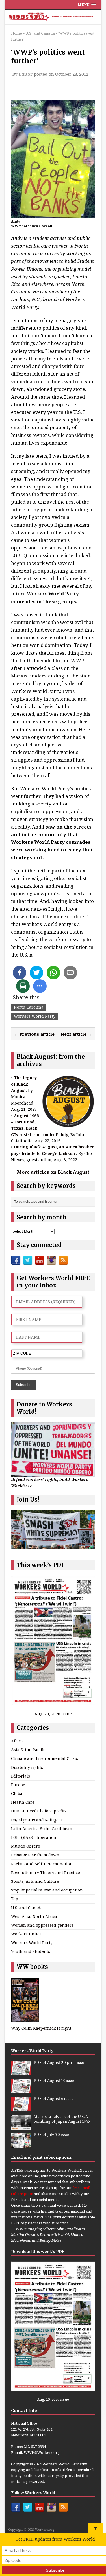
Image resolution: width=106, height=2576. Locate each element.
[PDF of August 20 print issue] (21, 2073)
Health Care (23, 1802)
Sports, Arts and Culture (35, 1881)
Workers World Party (35, 1016)
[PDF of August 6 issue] (21, 2109)
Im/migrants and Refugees (37, 1820)
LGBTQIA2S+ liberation (34, 1837)
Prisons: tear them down (35, 1855)
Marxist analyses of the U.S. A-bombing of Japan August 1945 (62, 2119)
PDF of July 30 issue (52, 2135)
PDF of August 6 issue (54, 2099)
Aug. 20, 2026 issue (53, 1714)
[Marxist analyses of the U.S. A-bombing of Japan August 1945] (21, 2127)
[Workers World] (53, 17)
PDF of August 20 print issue (60, 2063)
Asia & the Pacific (28, 1750)
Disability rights (27, 1767)
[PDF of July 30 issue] (21, 2145)
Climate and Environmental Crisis (45, 1758)
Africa (17, 1741)
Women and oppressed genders (42, 1925)
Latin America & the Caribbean (42, 1829)
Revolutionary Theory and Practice (46, 1872)
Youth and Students (31, 1951)
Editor (26, 74)
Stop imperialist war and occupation (47, 1890)
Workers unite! (26, 1934)
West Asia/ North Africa (34, 1916)
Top (15, 1899)
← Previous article (34, 1034)
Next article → (76, 1034)
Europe (18, 1785)
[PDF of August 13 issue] (21, 2091)
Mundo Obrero (26, 1846)
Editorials (20, 1776)
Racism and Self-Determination (42, 1864)
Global (17, 1793)
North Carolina (29, 1007)
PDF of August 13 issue (55, 2081)
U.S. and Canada (27, 1908)
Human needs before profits (39, 1811)
